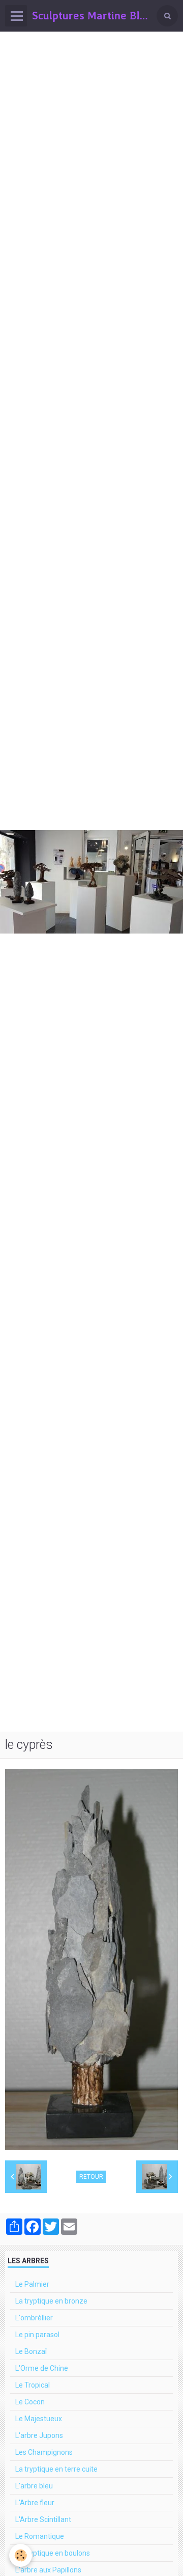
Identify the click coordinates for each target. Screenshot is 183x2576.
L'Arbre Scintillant (43, 2519)
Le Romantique (40, 2536)
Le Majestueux (39, 2419)
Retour (91, 2177)
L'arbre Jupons (39, 2435)
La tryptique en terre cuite (56, 2469)
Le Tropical (33, 2385)
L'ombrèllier (34, 2318)
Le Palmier (32, 2284)
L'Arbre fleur (35, 2503)
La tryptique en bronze (51, 2301)
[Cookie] (21, 2555)
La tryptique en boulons (53, 2553)
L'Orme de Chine (42, 2368)
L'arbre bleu (34, 2486)
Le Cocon (30, 2402)
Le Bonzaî (31, 2351)
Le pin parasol (37, 2335)
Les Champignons (44, 2452)
